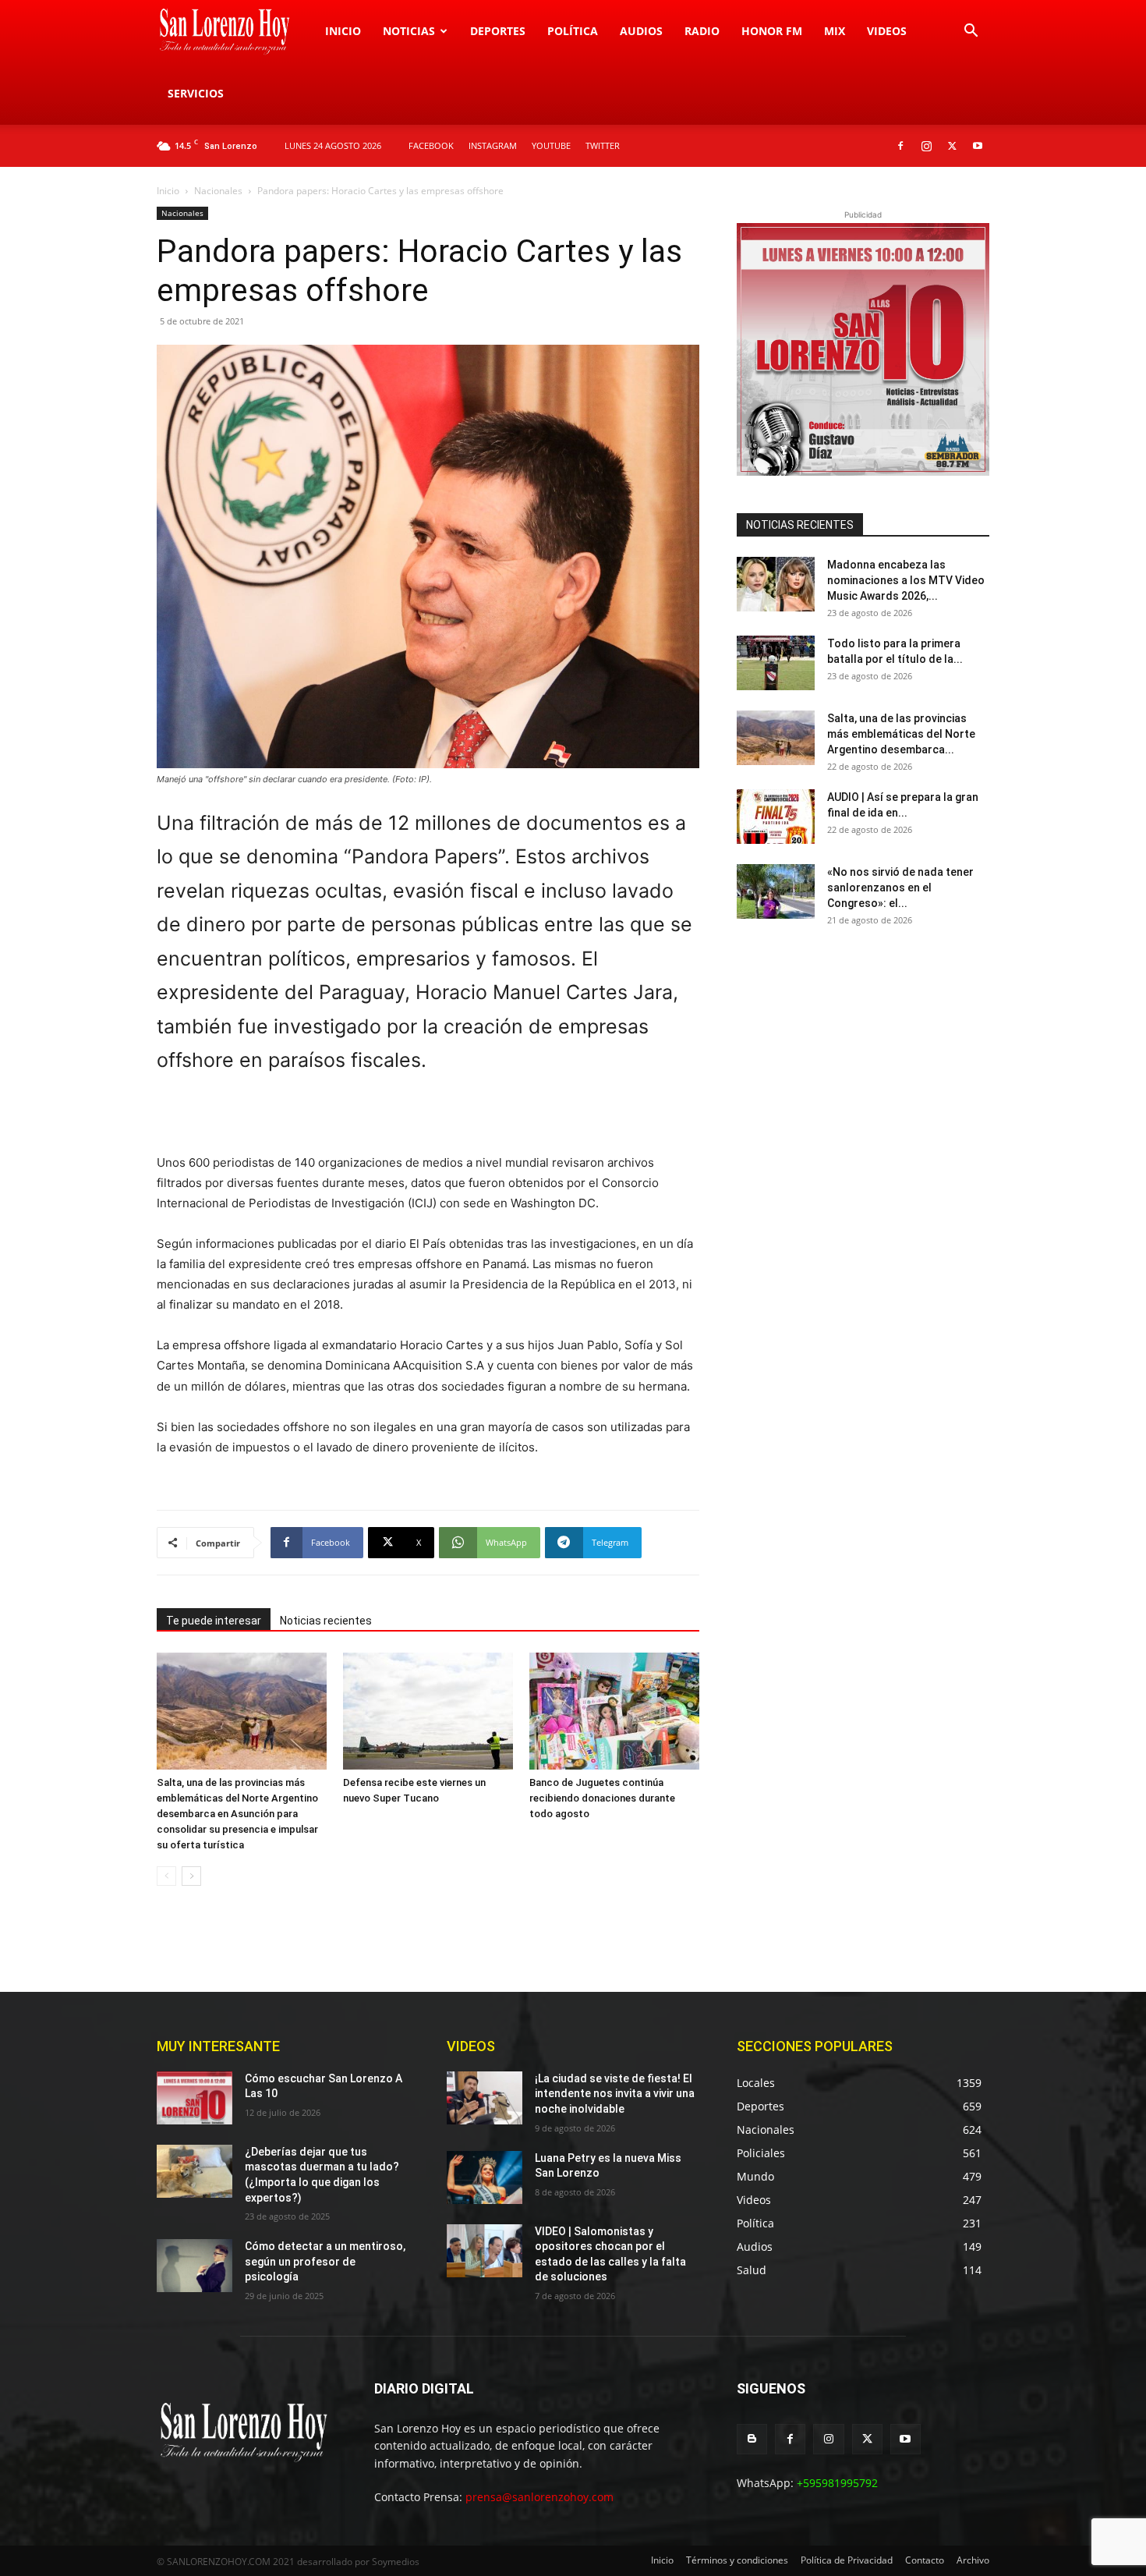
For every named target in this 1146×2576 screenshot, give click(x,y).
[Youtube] (978, 146)
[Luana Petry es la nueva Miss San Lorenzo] (485, 2177)
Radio (702, 31)
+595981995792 (837, 2483)
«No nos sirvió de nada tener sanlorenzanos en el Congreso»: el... (900, 888)
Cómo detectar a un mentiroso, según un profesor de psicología (325, 2261)
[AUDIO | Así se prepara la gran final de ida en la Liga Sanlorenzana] (776, 817)
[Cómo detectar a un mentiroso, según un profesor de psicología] (195, 2266)
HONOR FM (772, 31)
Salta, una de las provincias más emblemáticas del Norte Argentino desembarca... (901, 734)
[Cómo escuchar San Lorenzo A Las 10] (195, 2098)
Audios (641, 31)
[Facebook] (900, 146)
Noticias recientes (326, 1621)
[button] (971, 32)
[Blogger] (752, 2439)
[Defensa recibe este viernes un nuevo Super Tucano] (428, 1711)
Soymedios (396, 2562)
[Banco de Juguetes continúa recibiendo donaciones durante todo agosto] (614, 1711)
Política (573, 31)
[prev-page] (166, 1876)
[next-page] (191, 1876)
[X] (952, 146)
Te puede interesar (214, 1621)
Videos (887, 31)
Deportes (498, 31)
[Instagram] (926, 146)
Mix (835, 31)
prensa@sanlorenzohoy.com (539, 2497)
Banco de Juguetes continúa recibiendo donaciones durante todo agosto (602, 1798)
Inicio (343, 31)
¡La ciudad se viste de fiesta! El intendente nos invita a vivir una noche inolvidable (615, 2094)
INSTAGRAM (493, 145)
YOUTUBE (551, 145)
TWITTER (603, 145)
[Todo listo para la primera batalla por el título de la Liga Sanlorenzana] (776, 663)
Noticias (409, 31)
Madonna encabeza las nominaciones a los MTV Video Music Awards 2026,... (906, 580)
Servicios (196, 93)
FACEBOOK (431, 145)
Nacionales (218, 191)
